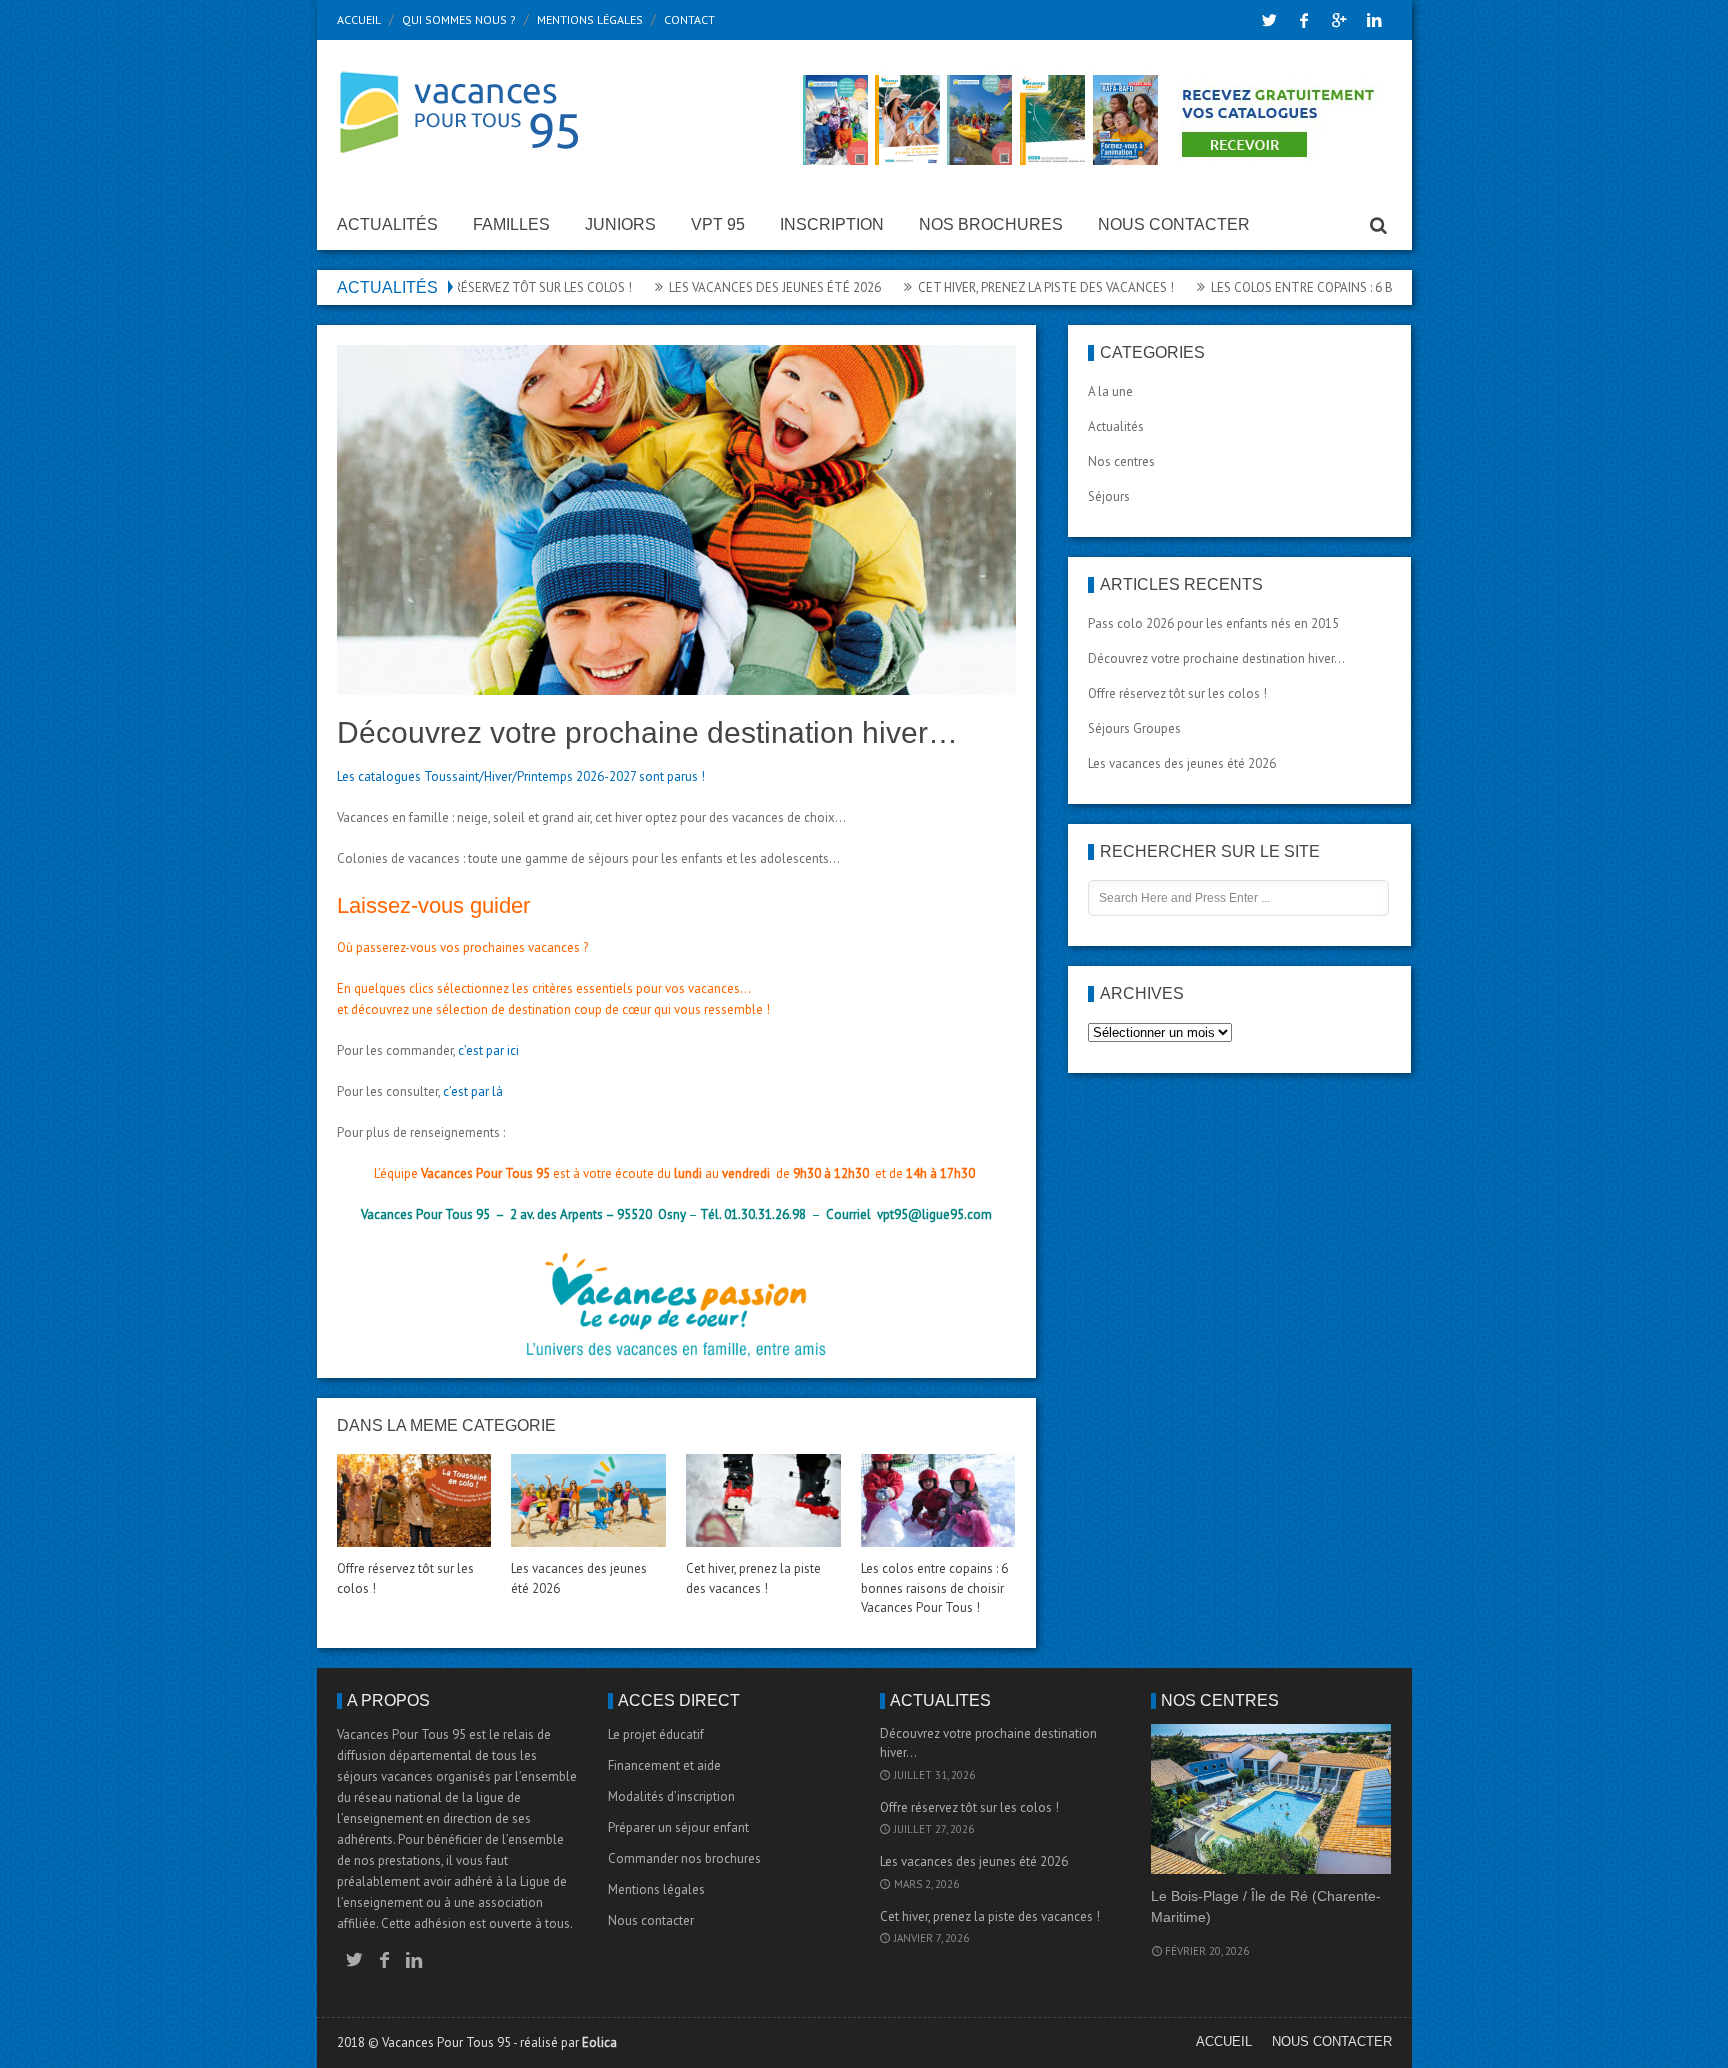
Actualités (387, 224)
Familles (511, 224)
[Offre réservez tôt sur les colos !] (414, 1500)
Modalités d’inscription (671, 1796)
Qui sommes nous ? (459, 19)
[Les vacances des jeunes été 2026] (588, 1500)
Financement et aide (664, 1765)
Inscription (832, 224)
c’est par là (473, 1091)
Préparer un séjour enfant (678, 1827)
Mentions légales (590, 19)
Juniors (620, 224)
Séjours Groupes (1134, 728)
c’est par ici (488, 1050)
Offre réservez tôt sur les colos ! (468, 287)
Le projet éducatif (656, 1734)
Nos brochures (991, 224)
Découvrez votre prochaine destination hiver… (1216, 658)
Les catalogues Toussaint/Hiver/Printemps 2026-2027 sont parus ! (521, 776)
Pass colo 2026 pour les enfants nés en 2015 (1213, 623)
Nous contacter (1174, 224)
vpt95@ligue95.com (934, 1214)
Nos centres (1121, 461)
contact (689, 19)
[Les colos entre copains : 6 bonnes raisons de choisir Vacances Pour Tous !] (938, 1500)
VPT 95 (718, 224)
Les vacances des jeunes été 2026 (719, 287)
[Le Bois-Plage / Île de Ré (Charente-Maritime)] (1271, 1799)
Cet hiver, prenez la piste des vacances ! (990, 287)
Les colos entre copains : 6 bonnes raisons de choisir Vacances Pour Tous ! (934, 1588)
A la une (1110, 391)
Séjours (1109, 496)
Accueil (359, 19)
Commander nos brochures (684, 1858)
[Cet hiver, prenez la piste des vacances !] (763, 1500)
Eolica (599, 2042)
